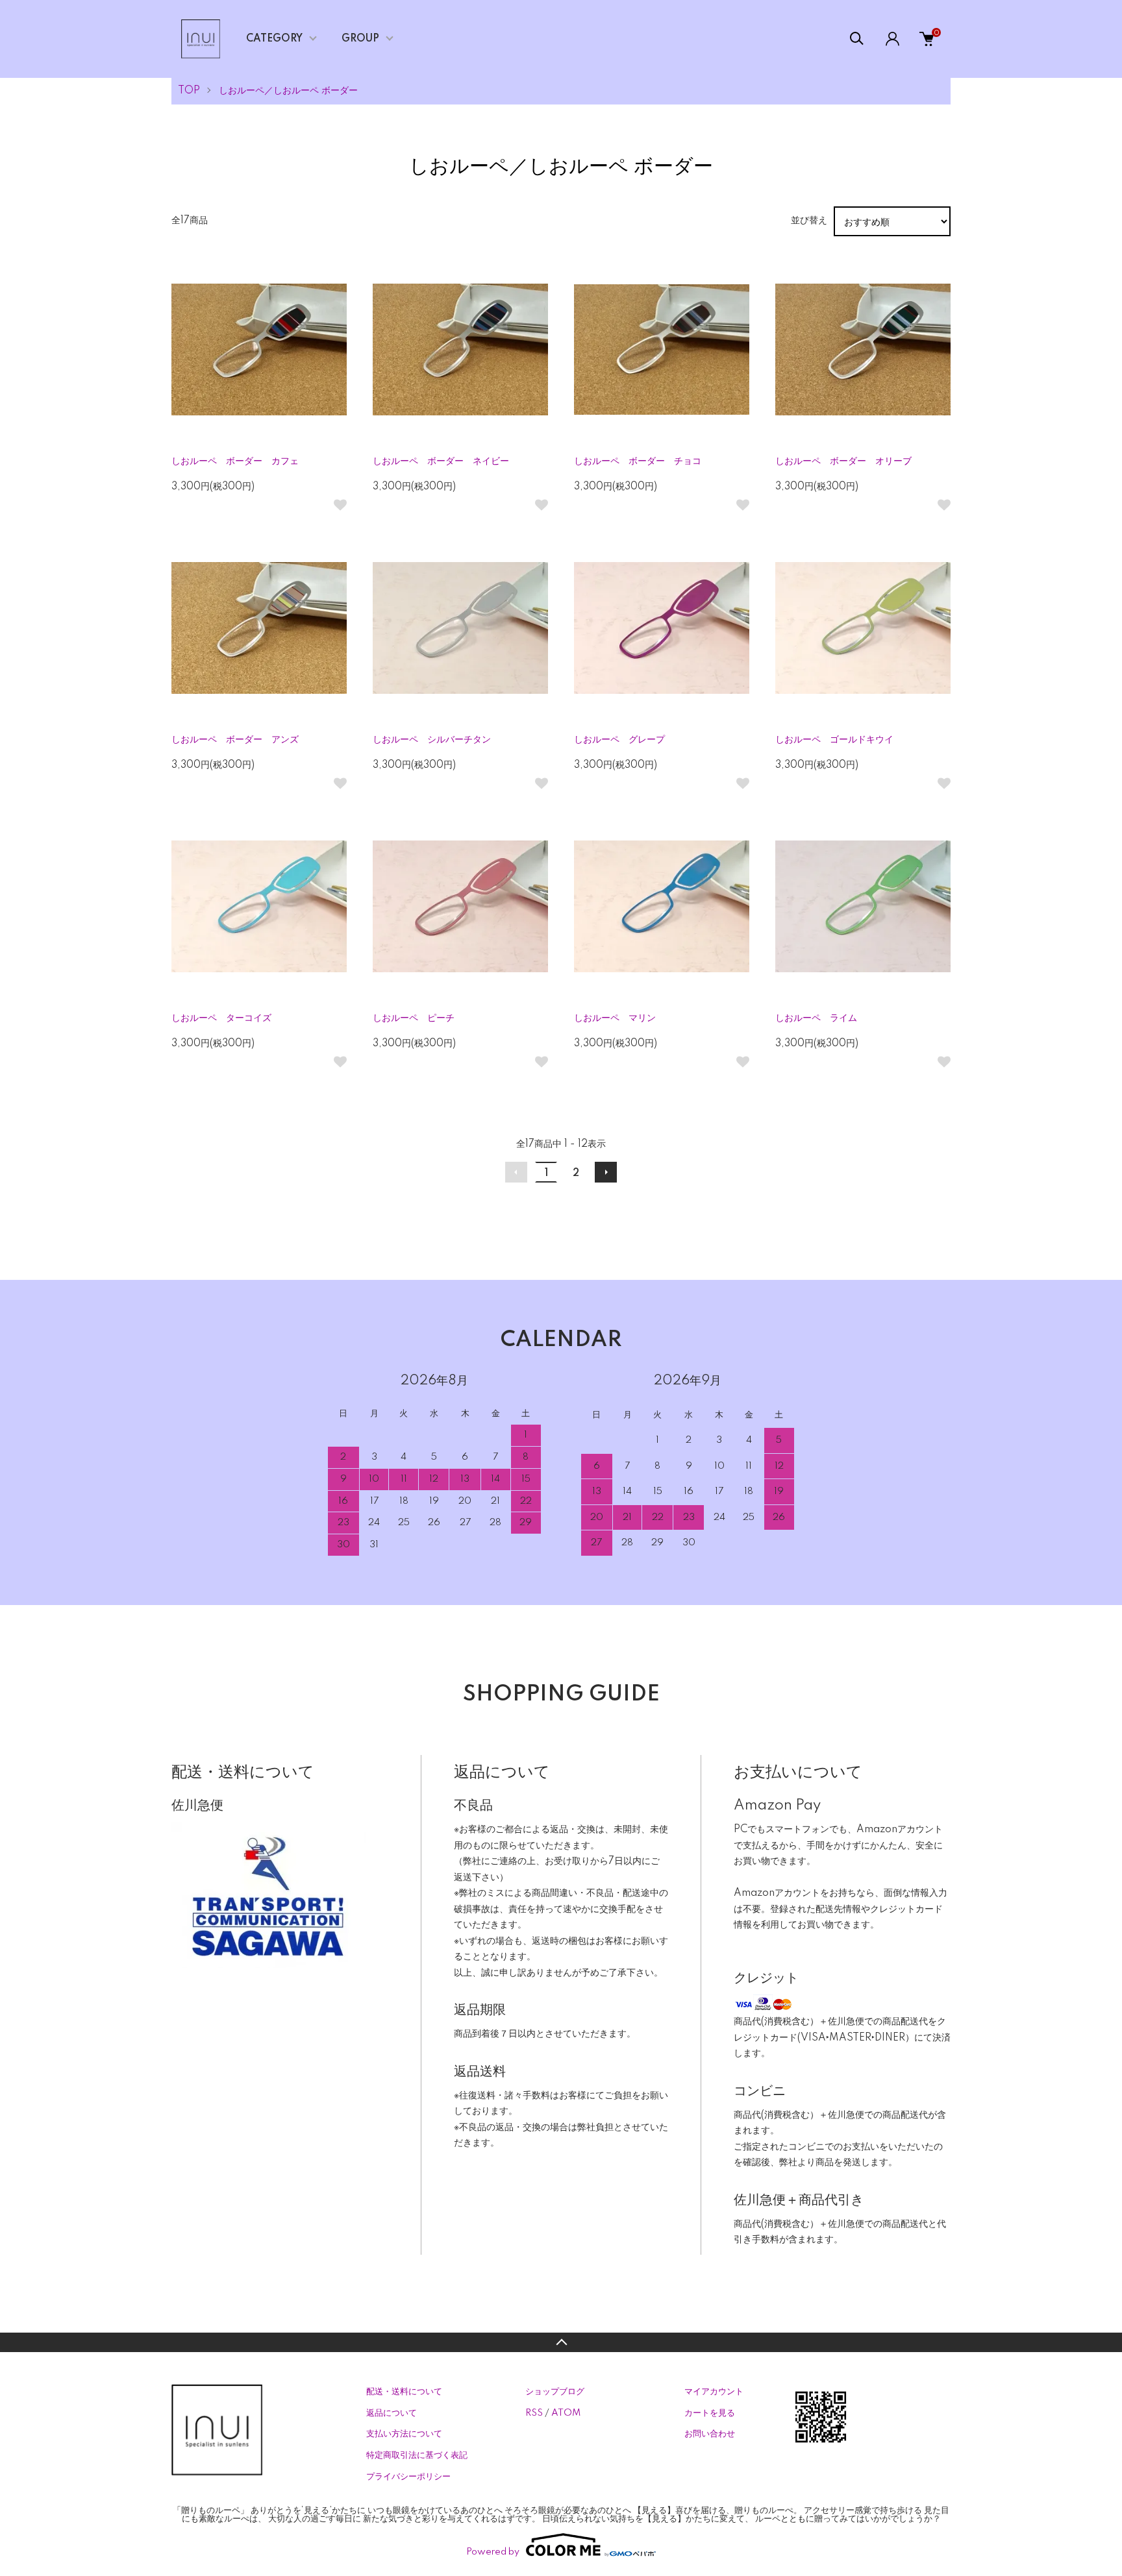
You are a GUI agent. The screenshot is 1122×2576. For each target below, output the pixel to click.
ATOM (566, 2413)
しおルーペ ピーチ (414, 1018)
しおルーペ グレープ (619, 740)
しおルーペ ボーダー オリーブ (843, 461)
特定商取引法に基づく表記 (417, 2455)
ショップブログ (555, 2392)
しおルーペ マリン (615, 1018)
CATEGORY (274, 39)
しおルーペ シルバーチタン (432, 740)
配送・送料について (404, 2392)
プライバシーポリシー (408, 2477)
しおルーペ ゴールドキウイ (834, 740)
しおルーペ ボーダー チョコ (638, 461)
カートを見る (710, 2413)
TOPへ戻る (561, 2342)
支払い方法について (404, 2434)
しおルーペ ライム (816, 1018)
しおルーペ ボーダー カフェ (235, 461)
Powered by (493, 2552)
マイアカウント (714, 2392)
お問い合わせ (710, 2434)
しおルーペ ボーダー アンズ (235, 740)
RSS (534, 2413)
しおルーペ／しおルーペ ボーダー (288, 91)
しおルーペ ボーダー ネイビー (441, 461)
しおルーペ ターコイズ (221, 1018)
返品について (392, 2413)
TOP (189, 91)
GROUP (360, 39)
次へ (606, 1172)
